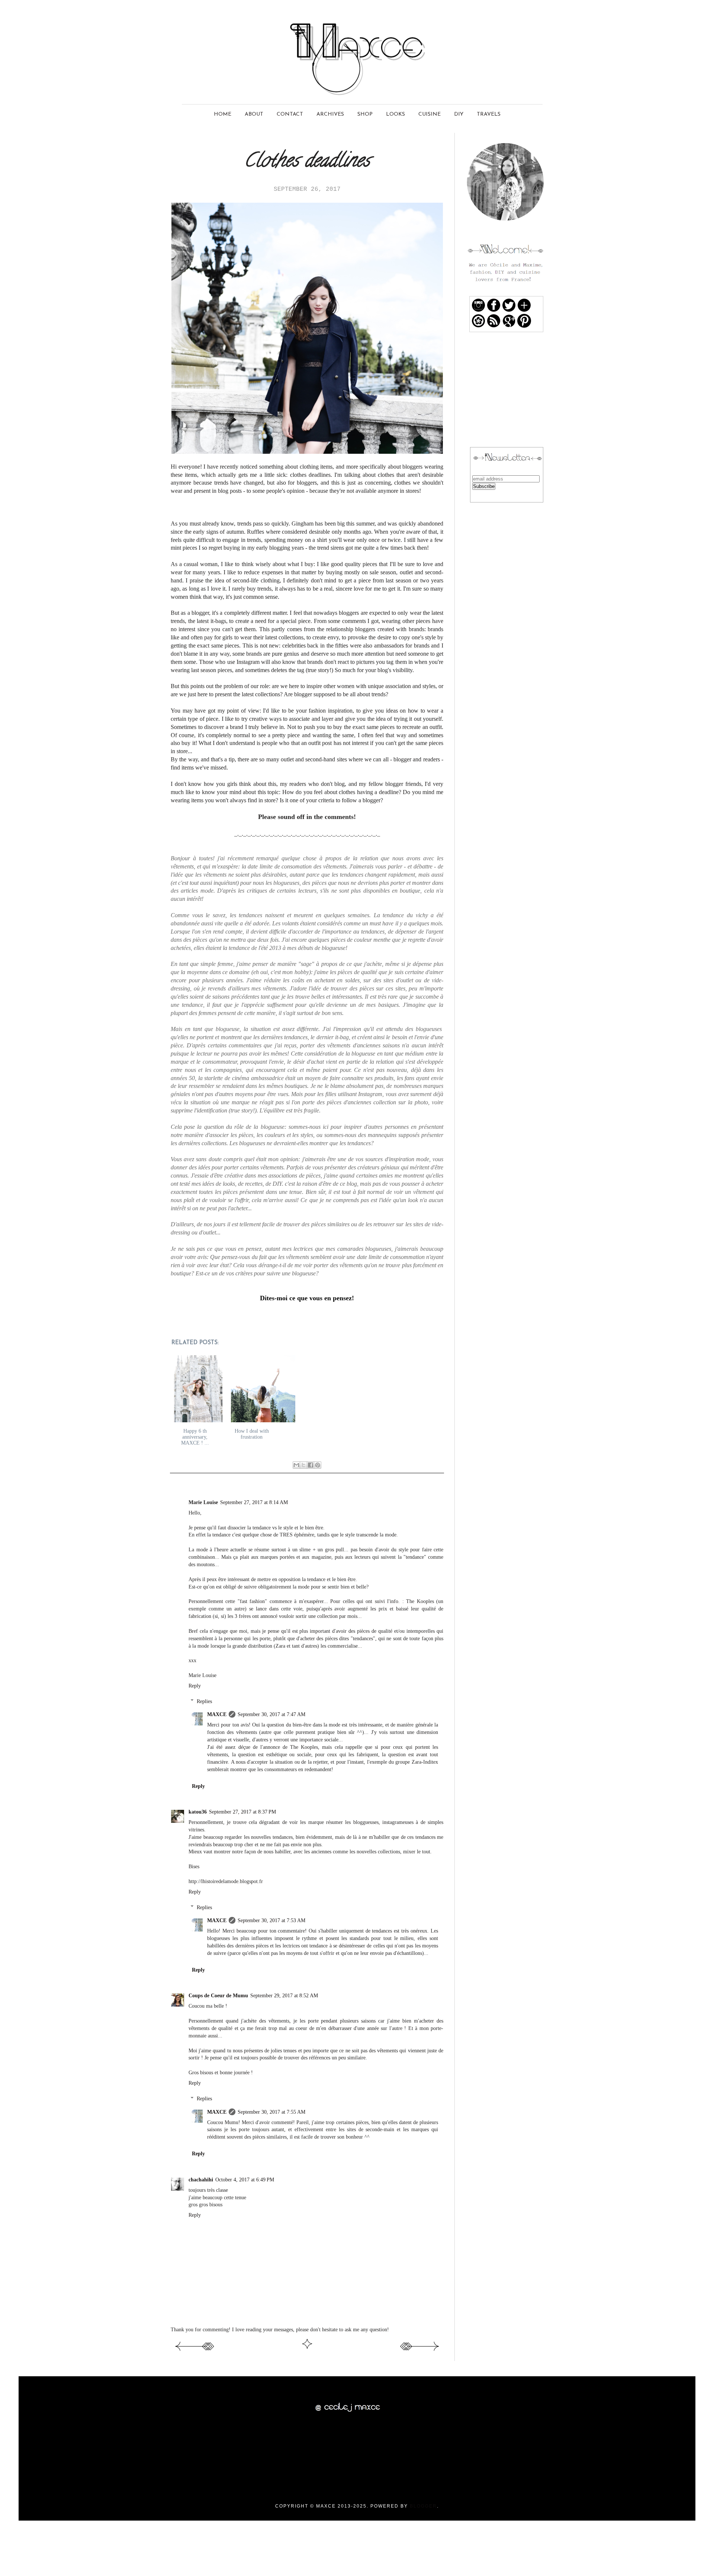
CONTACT (290, 114)
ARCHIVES (330, 114)
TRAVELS (489, 114)
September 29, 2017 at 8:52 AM (284, 1995)
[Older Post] (420, 2352)
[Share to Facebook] (311, 1465)
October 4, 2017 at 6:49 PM (245, 2180)
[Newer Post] (194, 2352)
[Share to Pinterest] (318, 1465)
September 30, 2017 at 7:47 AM (271, 1714)
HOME (223, 114)
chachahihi (201, 2180)
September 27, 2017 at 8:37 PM (242, 1812)
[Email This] (296, 1465)
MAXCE (217, 1714)
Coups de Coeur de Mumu (218, 1995)
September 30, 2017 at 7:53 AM (271, 1920)
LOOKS (395, 114)
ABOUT (254, 114)
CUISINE (430, 114)
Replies (204, 1701)
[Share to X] (303, 1465)
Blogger (423, 2506)
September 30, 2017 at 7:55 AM (271, 2112)
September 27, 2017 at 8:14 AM (254, 1502)
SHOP (365, 114)
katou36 (198, 1812)
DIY (459, 114)
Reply (195, 1686)
